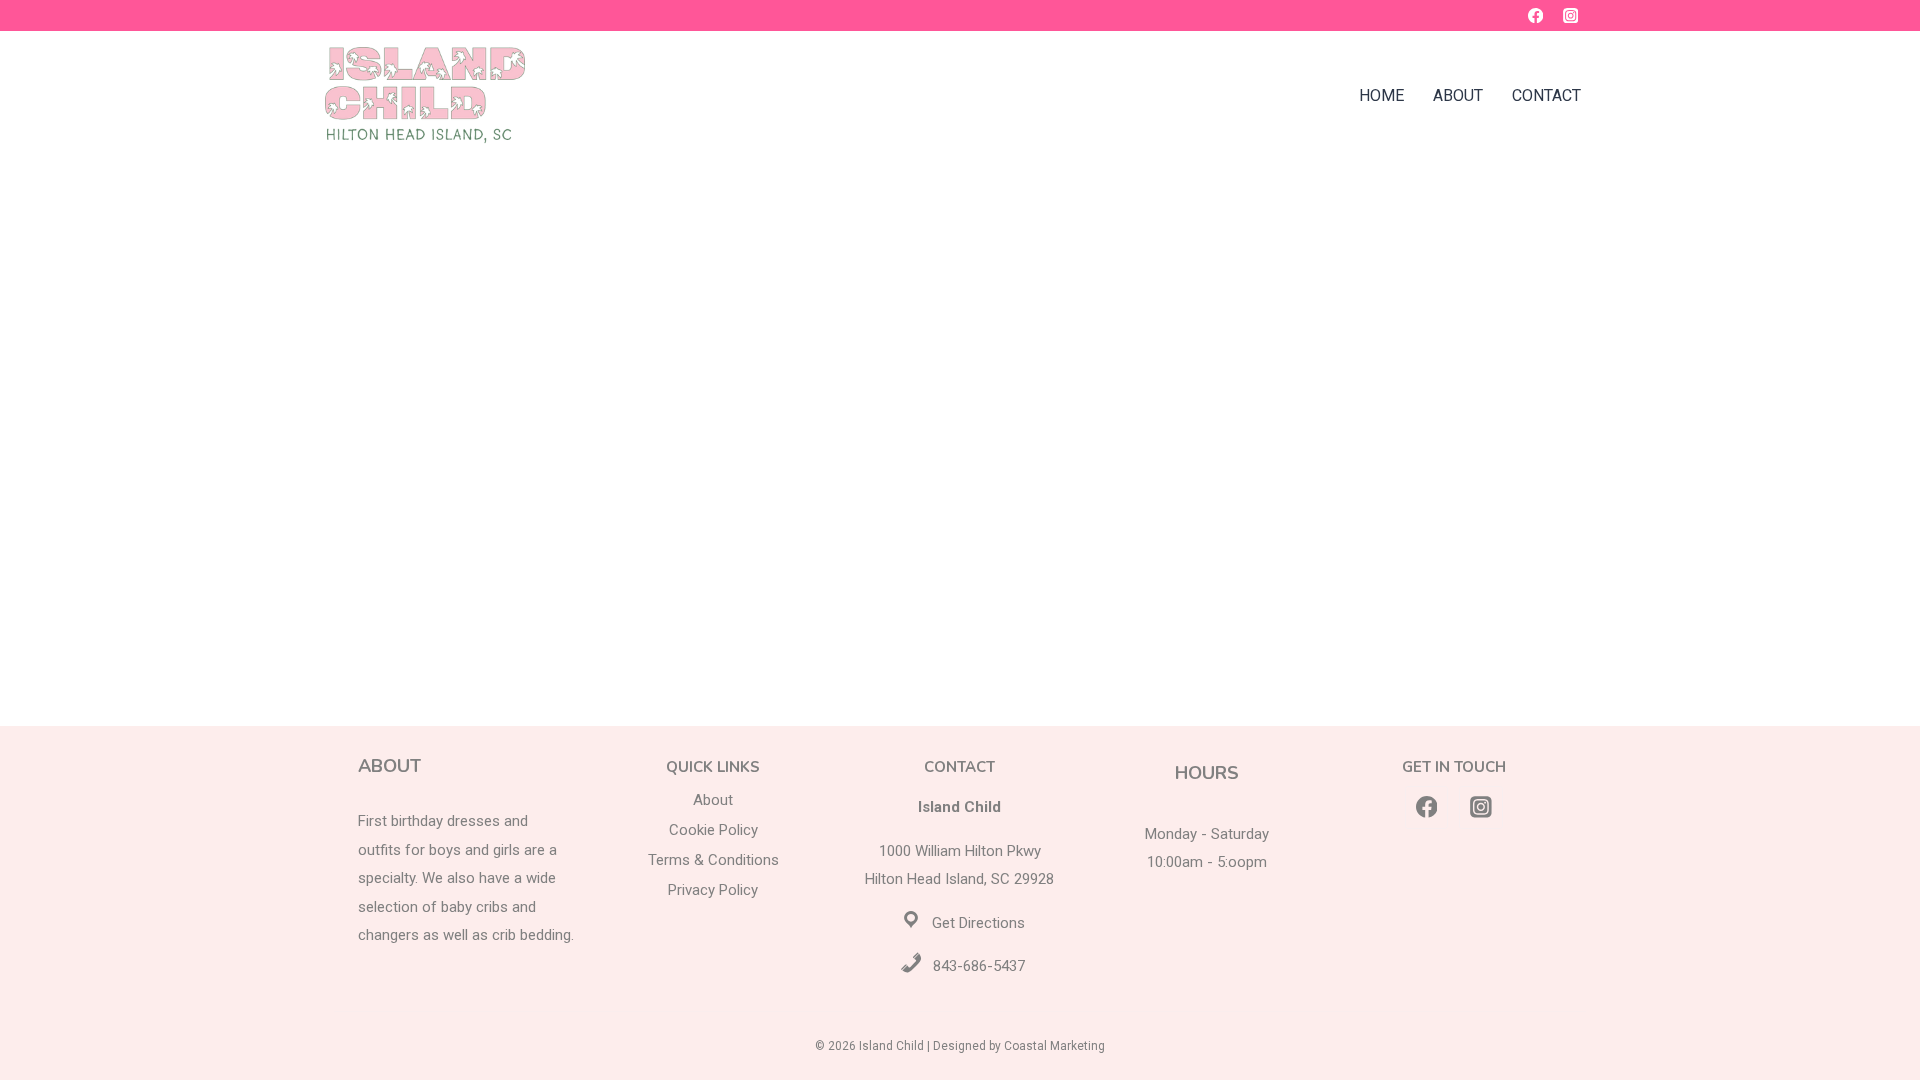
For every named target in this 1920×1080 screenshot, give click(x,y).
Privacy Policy (713, 890)
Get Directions (978, 923)
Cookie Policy (713, 830)
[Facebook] (1535, 15)
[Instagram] (1570, 15)
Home (1381, 95)
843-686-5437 (979, 966)
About (1458, 95)
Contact (1546, 95)
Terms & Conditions (713, 860)
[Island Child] (425, 95)
